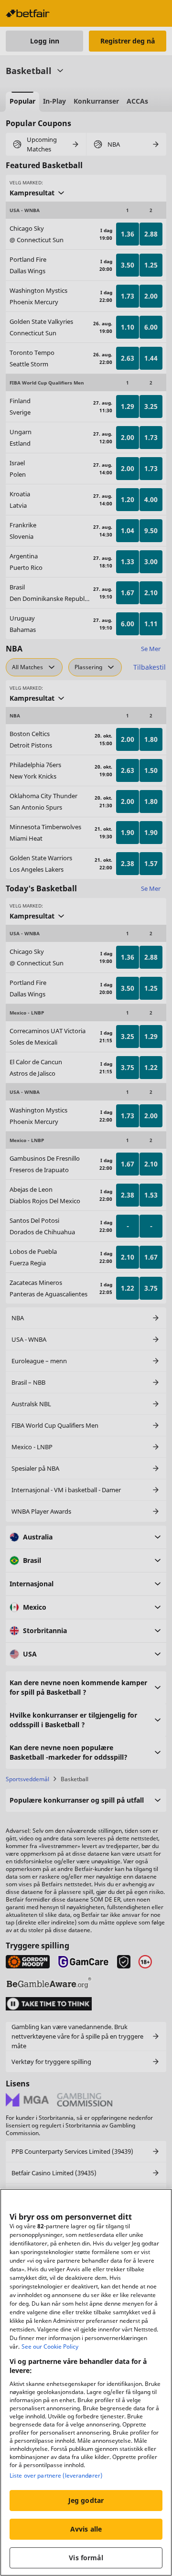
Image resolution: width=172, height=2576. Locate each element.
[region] (86, 2382)
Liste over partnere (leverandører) (56, 2475)
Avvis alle (86, 2529)
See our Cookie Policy (50, 2346)
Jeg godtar (86, 2500)
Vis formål (86, 2558)
